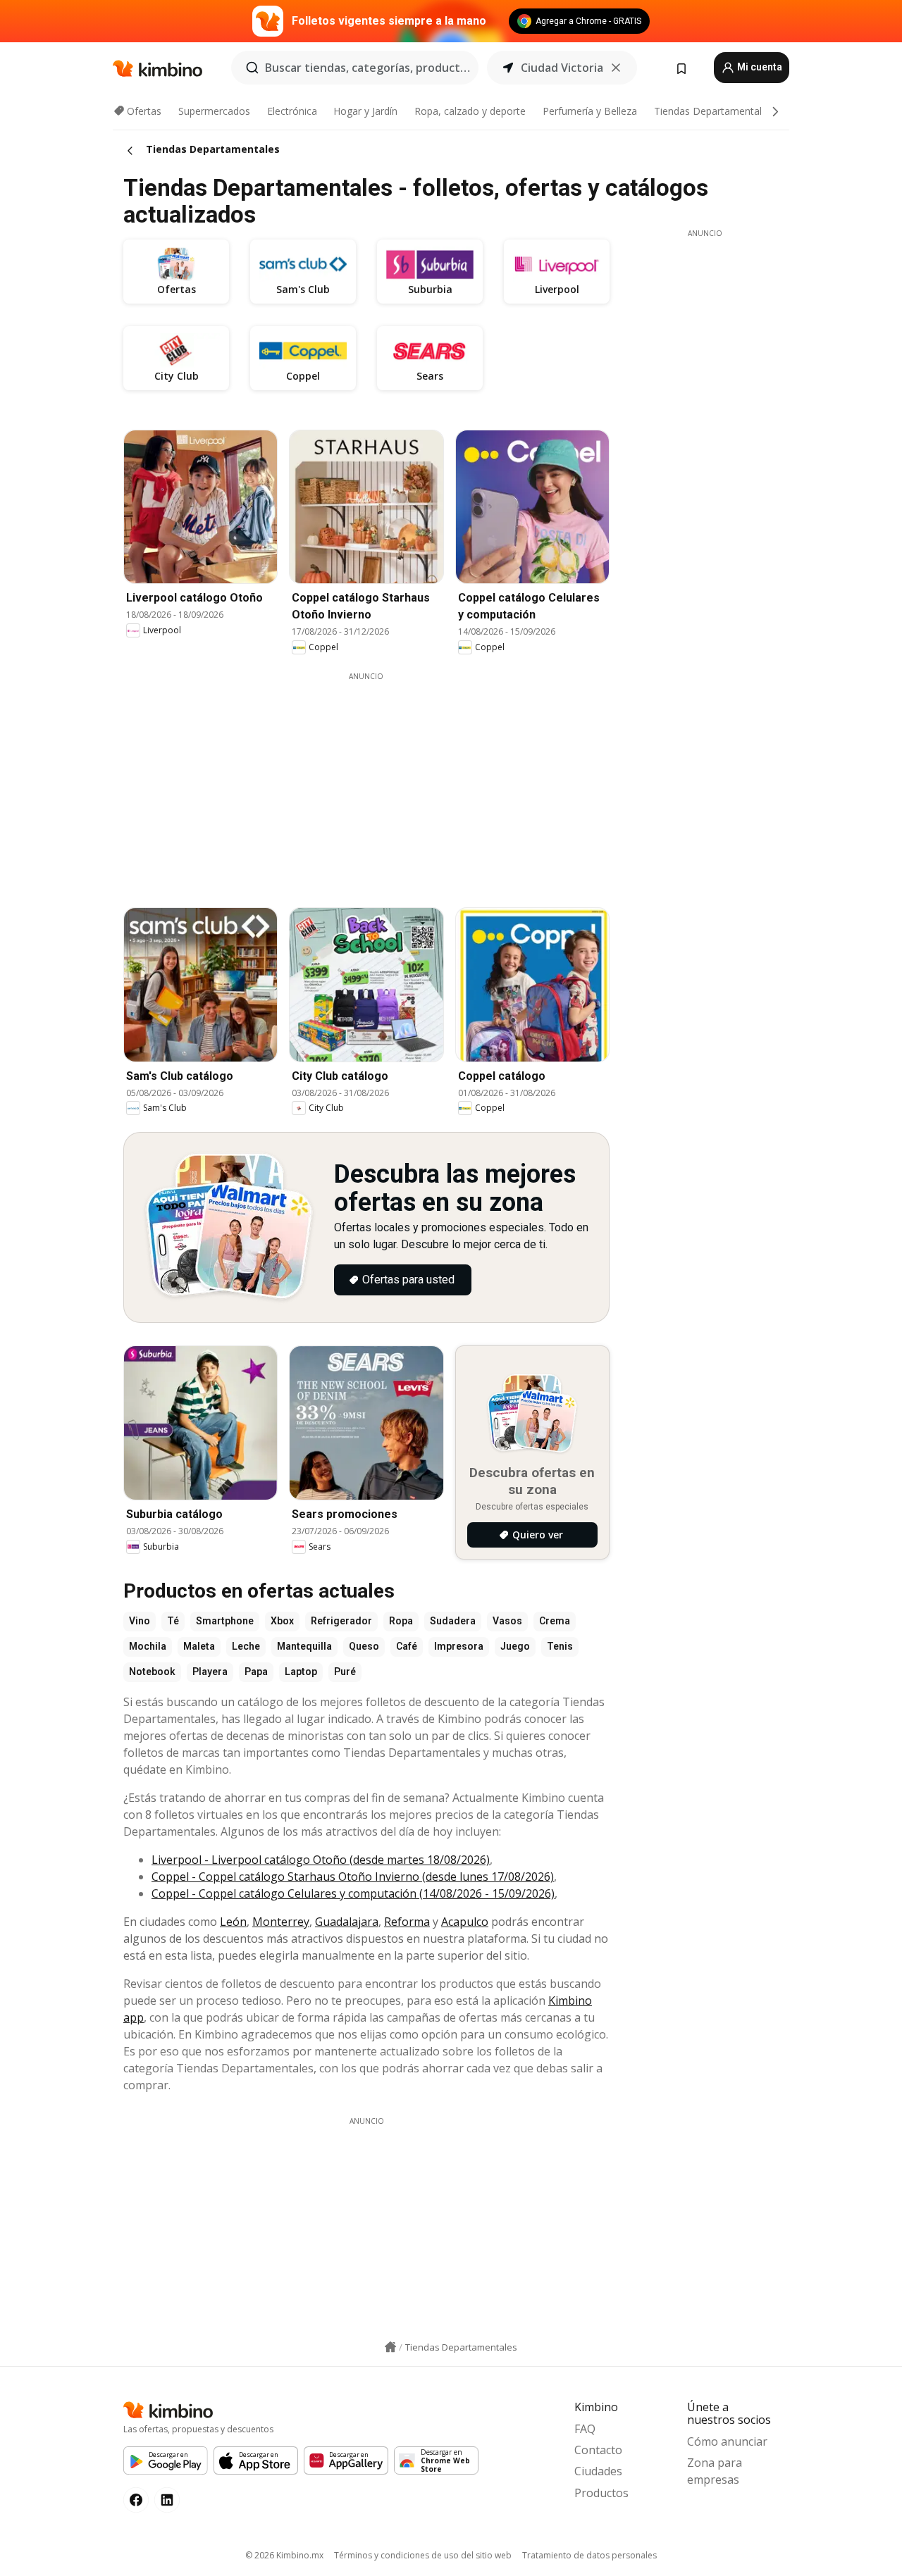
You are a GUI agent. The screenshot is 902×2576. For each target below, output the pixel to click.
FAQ (585, 2429)
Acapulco (465, 1922)
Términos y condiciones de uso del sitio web (423, 2555)
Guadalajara (347, 1922)
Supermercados (214, 111)
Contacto (598, 2450)
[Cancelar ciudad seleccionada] (616, 68)
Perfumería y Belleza (590, 111)
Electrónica (292, 111)
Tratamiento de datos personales (589, 2555)
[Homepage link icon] (390, 2347)
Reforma (407, 1922)
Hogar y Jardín (365, 111)
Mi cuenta (759, 67)
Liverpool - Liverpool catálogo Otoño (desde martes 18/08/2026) (321, 1860)
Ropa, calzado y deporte (470, 111)
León (233, 1922)
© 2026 (284, 2555)
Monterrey (281, 1922)
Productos (601, 2493)
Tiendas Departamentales (713, 111)
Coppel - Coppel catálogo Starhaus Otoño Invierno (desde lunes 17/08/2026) (353, 1877)
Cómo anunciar (727, 2441)
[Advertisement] (377, 780)
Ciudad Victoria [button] (562, 68)
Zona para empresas (715, 2471)
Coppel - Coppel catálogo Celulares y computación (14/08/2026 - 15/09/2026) (353, 1893)
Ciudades (598, 2471)
